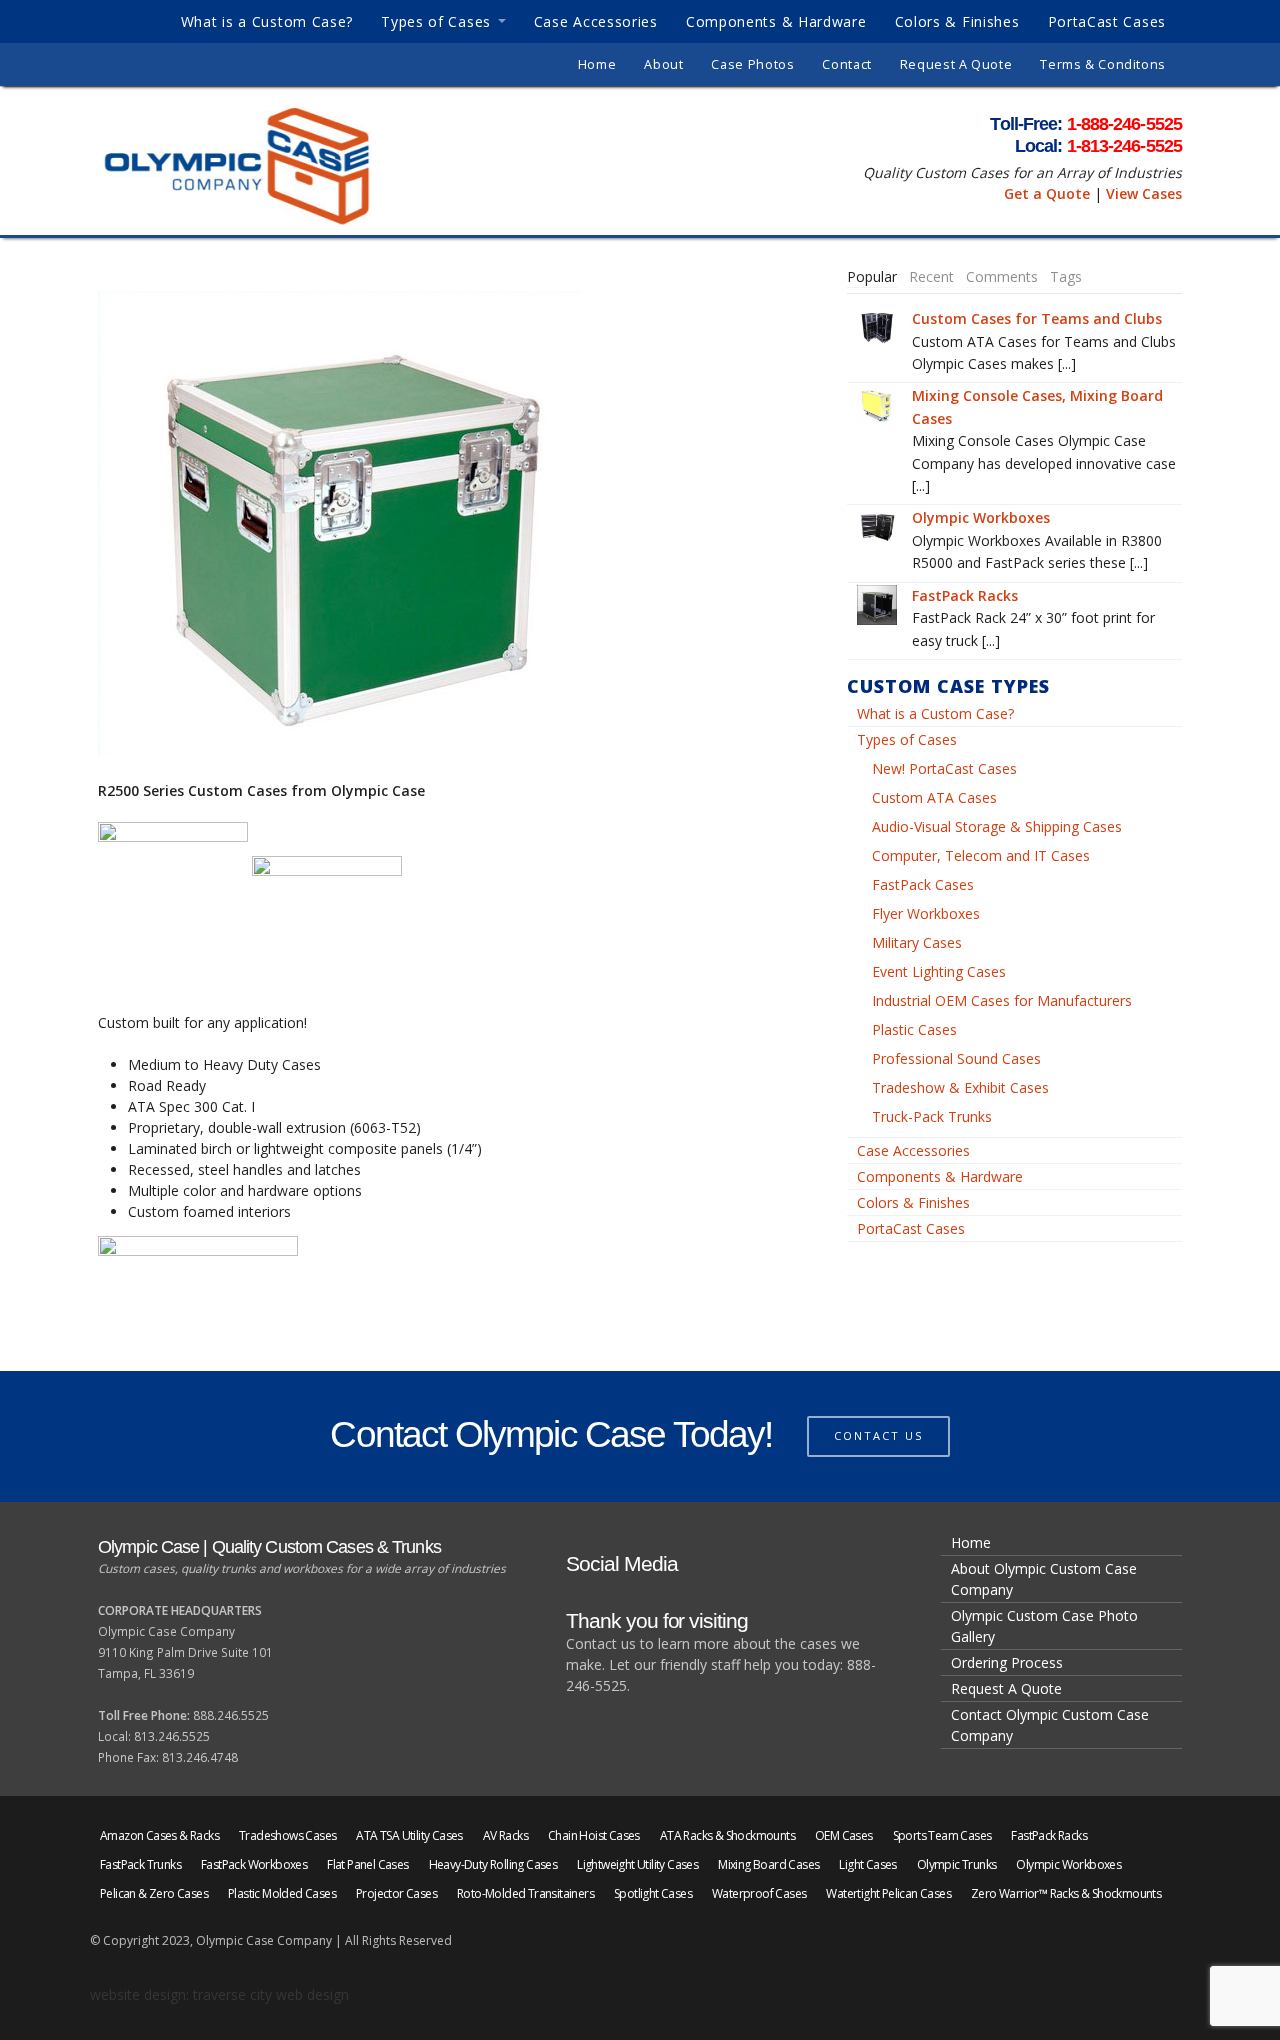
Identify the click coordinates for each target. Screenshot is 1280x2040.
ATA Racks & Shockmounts (727, 1835)
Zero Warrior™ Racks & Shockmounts (1066, 1893)
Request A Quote (956, 64)
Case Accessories (596, 21)
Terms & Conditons (1103, 64)
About (663, 64)
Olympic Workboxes (981, 517)
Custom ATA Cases (934, 797)
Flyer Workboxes (926, 913)
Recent (931, 276)
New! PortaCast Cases (944, 768)
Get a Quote (1047, 193)
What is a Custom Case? (267, 21)
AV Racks (505, 1835)
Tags (1066, 276)
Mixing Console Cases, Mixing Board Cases (1037, 406)
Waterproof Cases (759, 1893)
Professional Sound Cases (956, 1058)
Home (597, 64)
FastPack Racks (965, 595)
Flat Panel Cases (367, 1864)
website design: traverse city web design (219, 1994)
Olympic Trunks (957, 1864)
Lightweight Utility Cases (637, 1864)
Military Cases (917, 942)
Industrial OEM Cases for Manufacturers (1002, 1000)
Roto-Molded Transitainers (525, 1893)
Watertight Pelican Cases (888, 1893)
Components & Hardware (776, 21)
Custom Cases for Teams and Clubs (1037, 318)
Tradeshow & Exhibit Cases (960, 1087)
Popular (872, 276)
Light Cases (867, 1864)
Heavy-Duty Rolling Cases (493, 1864)
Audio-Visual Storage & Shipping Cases (997, 826)
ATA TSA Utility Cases (409, 1835)
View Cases (1144, 193)
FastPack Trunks (140, 1864)
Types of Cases (436, 21)
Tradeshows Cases (287, 1835)
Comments (1002, 276)
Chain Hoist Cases (594, 1835)
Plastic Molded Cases (282, 1893)
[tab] (872, 277)
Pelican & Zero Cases (154, 1893)
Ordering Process (1007, 1662)
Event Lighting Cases (939, 971)
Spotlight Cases (653, 1893)
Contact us (878, 1435)
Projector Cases (396, 1893)
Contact (846, 64)
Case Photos (752, 64)
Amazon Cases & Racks (159, 1835)
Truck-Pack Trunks (932, 1116)
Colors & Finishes (957, 21)
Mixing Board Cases (768, 1864)
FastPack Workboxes (254, 1864)
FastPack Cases (923, 884)
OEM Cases (844, 1835)
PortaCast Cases (1107, 21)
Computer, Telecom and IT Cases (981, 855)
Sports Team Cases (942, 1835)
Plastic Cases (914, 1029)
